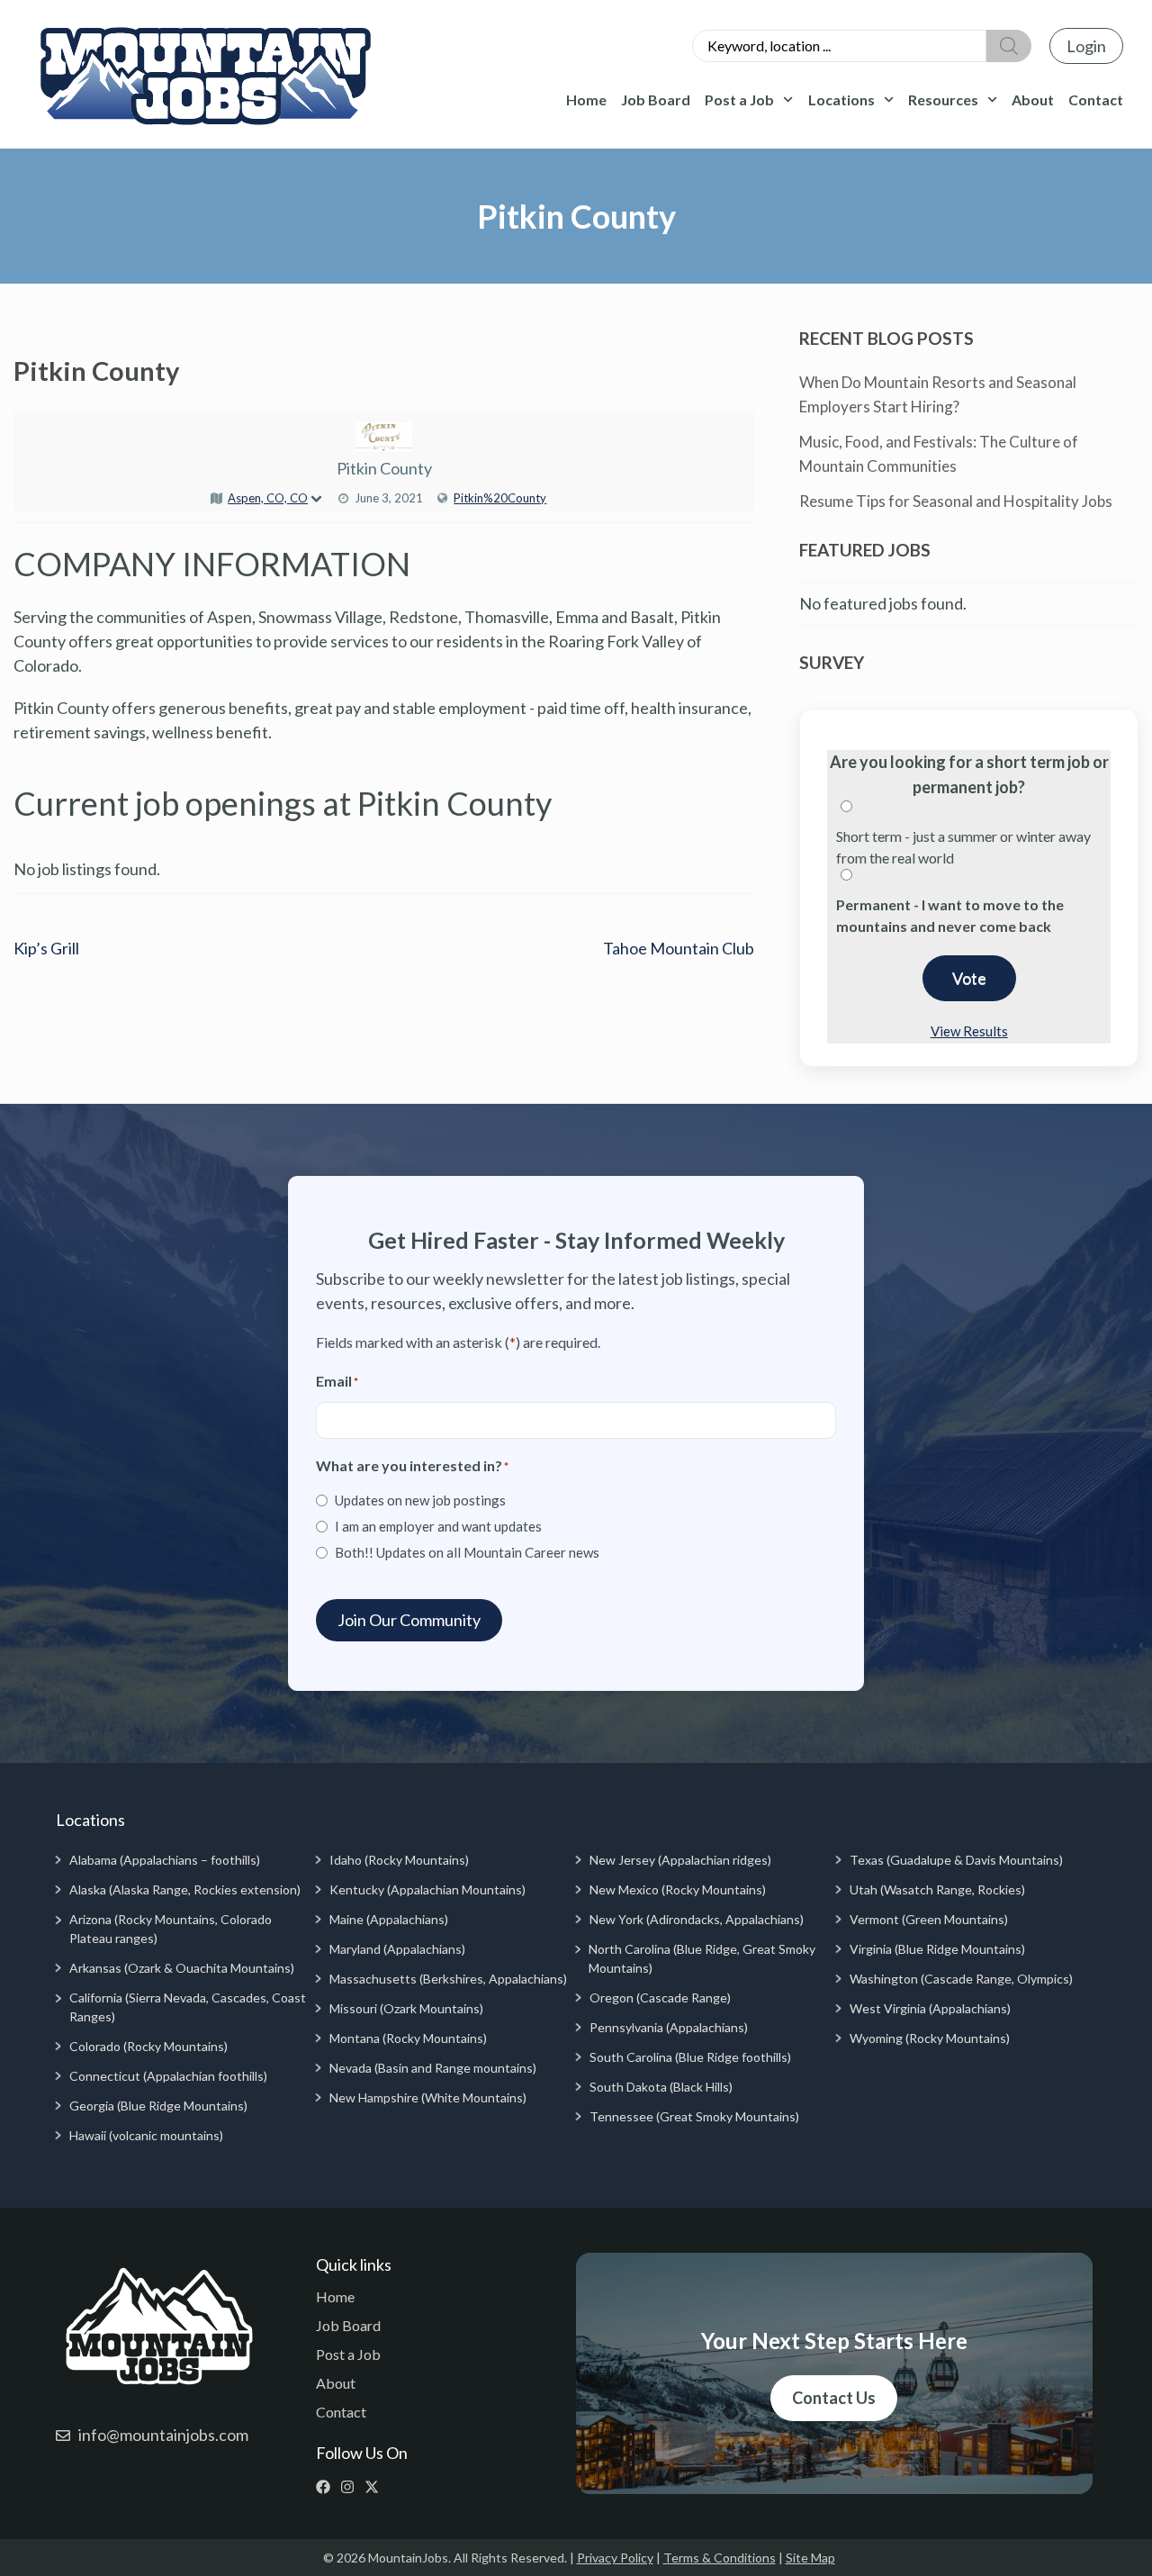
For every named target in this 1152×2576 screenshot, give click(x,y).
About (1033, 99)
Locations (841, 99)
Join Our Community (409, 1620)
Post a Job (739, 99)
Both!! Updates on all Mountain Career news (467, 1552)
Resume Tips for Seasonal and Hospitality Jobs (956, 501)
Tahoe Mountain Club (679, 948)
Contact (1096, 99)
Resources (943, 99)
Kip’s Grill (46, 948)
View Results (969, 1031)
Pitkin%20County (500, 498)
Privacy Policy (615, 2558)
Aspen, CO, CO (268, 498)
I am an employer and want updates (438, 1526)
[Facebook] (327, 2487)
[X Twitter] (376, 2487)
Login (1086, 46)
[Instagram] (351, 2487)
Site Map (810, 2558)
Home (586, 99)
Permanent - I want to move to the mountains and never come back (950, 915)
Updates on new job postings (420, 1500)
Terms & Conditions (720, 2558)
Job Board (656, 99)
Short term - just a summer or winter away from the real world (963, 847)
